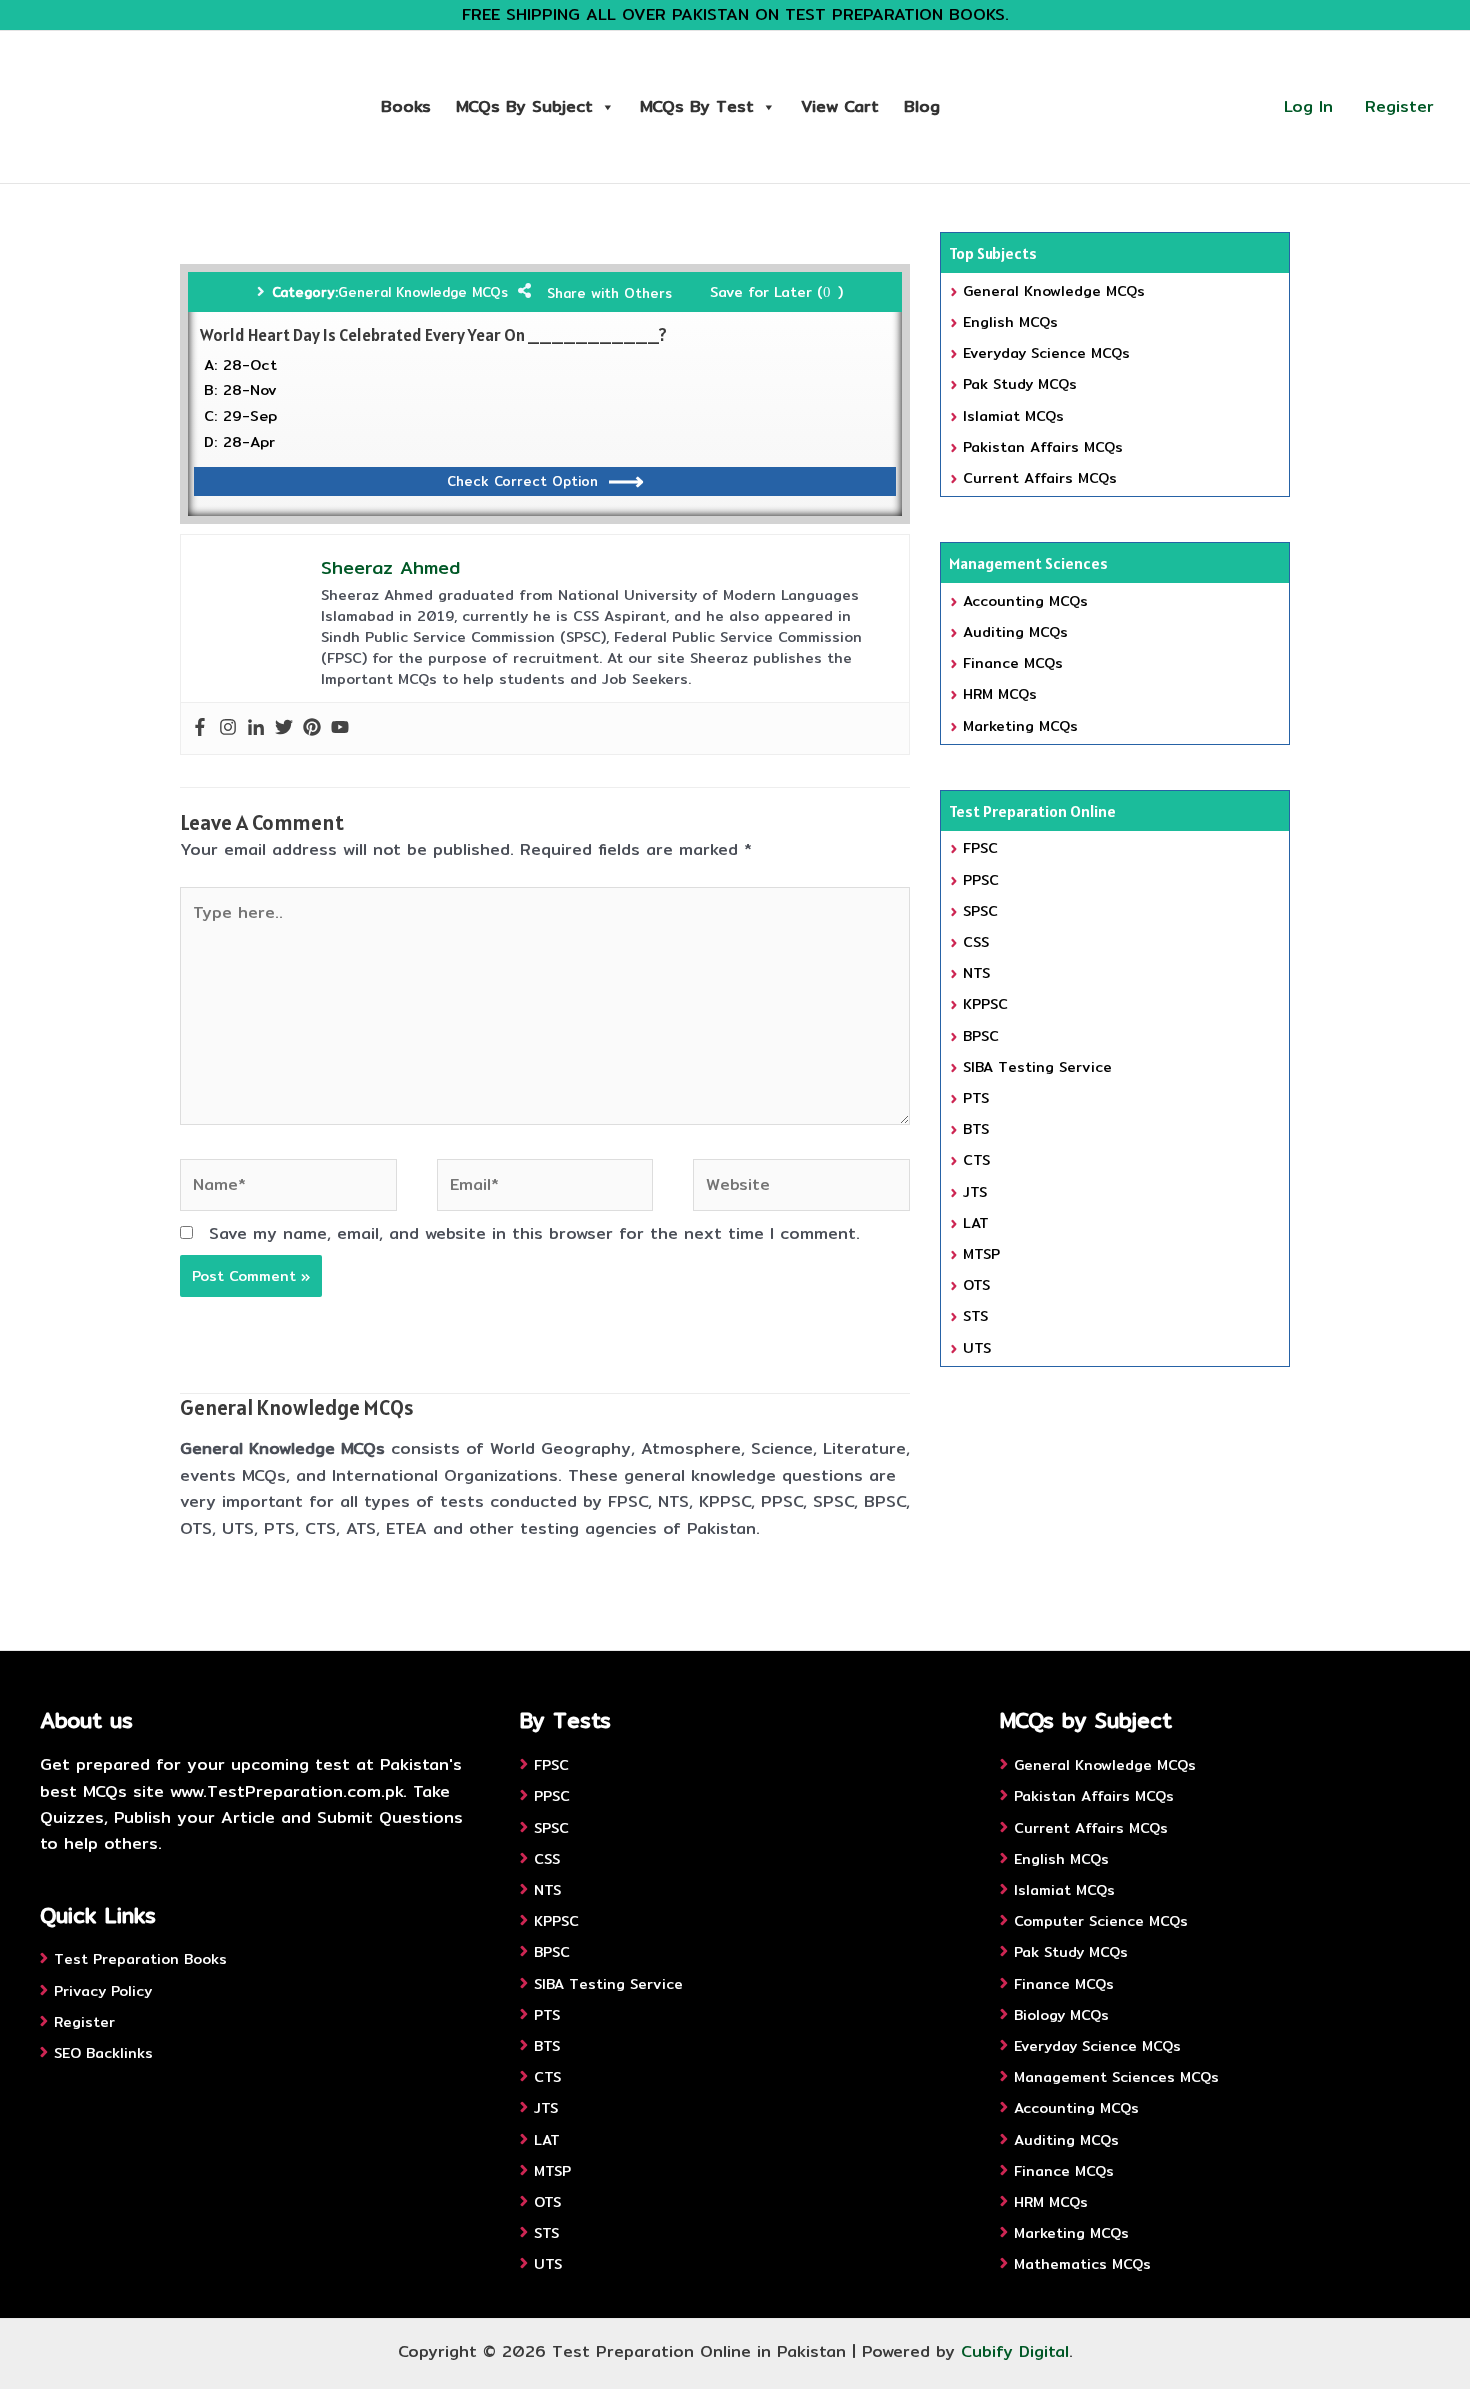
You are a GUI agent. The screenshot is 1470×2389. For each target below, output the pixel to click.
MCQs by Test (697, 106)
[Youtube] (340, 728)
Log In (1308, 106)
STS (975, 1316)
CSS (976, 942)
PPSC (981, 880)
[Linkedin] (256, 728)
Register (1399, 106)
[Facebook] (200, 728)
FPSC (980, 848)
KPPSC (985, 1004)
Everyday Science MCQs (1046, 353)
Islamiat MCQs (1013, 416)
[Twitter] (284, 728)
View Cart (840, 106)
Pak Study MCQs (1020, 384)
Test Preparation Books (140, 1959)
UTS (977, 1348)
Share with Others (609, 293)
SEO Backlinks (103, 2053)
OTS (976, 1285)
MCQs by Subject (524, 106)
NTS (976, 973)
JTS (975, 1192)
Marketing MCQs (1020, 726)
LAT (976, 1223)
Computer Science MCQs (1101, 1921)
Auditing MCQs (1015, 632)
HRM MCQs (1000, 694)
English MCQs (1010, 322)
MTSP (981, 1254)
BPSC (981, 1036)
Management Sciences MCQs (1116, 2077)
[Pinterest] (312, 728)
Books (406, 106)
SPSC (980, 911)
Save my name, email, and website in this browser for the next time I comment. (534, 1233)
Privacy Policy (103, 1991)
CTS (976, 1160)
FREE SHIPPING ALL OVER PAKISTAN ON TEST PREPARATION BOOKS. (735, 14)
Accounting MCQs (1025, 601)
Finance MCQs (1013, 663)
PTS (976, 1098)
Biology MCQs (1061, 2015)
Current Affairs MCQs (1040, 478)
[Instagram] (228, 728)
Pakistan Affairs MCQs (1043, 447)
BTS (976, 1129)
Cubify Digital (1015, 2351)
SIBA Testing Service (1037, 1067)
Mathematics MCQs (1082, 2264)
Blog (922, 106)
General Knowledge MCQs (423, 292)
